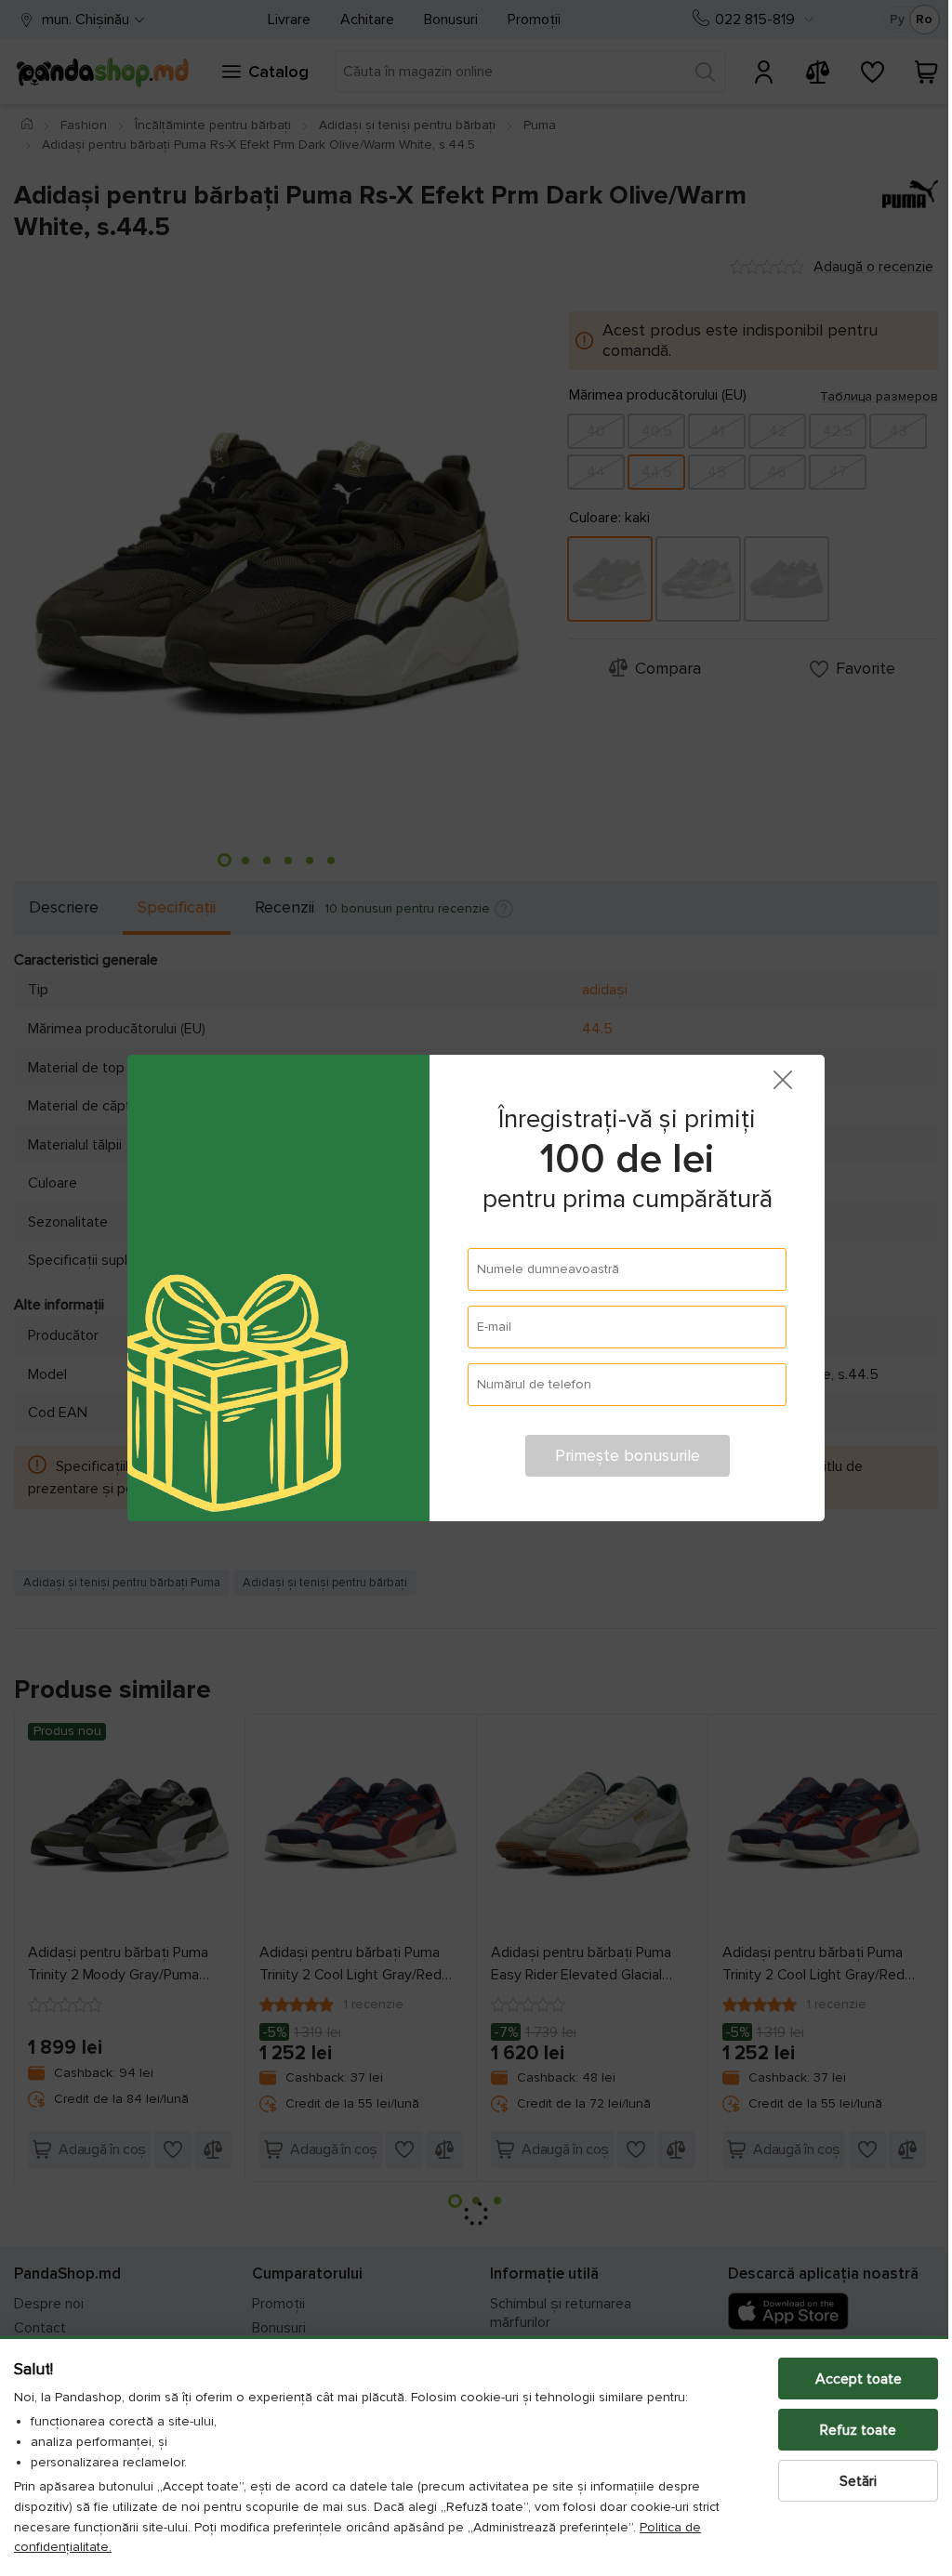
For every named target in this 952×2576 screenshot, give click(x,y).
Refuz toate (844, 2430)
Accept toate (845, 2379)
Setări (844, 2481)
